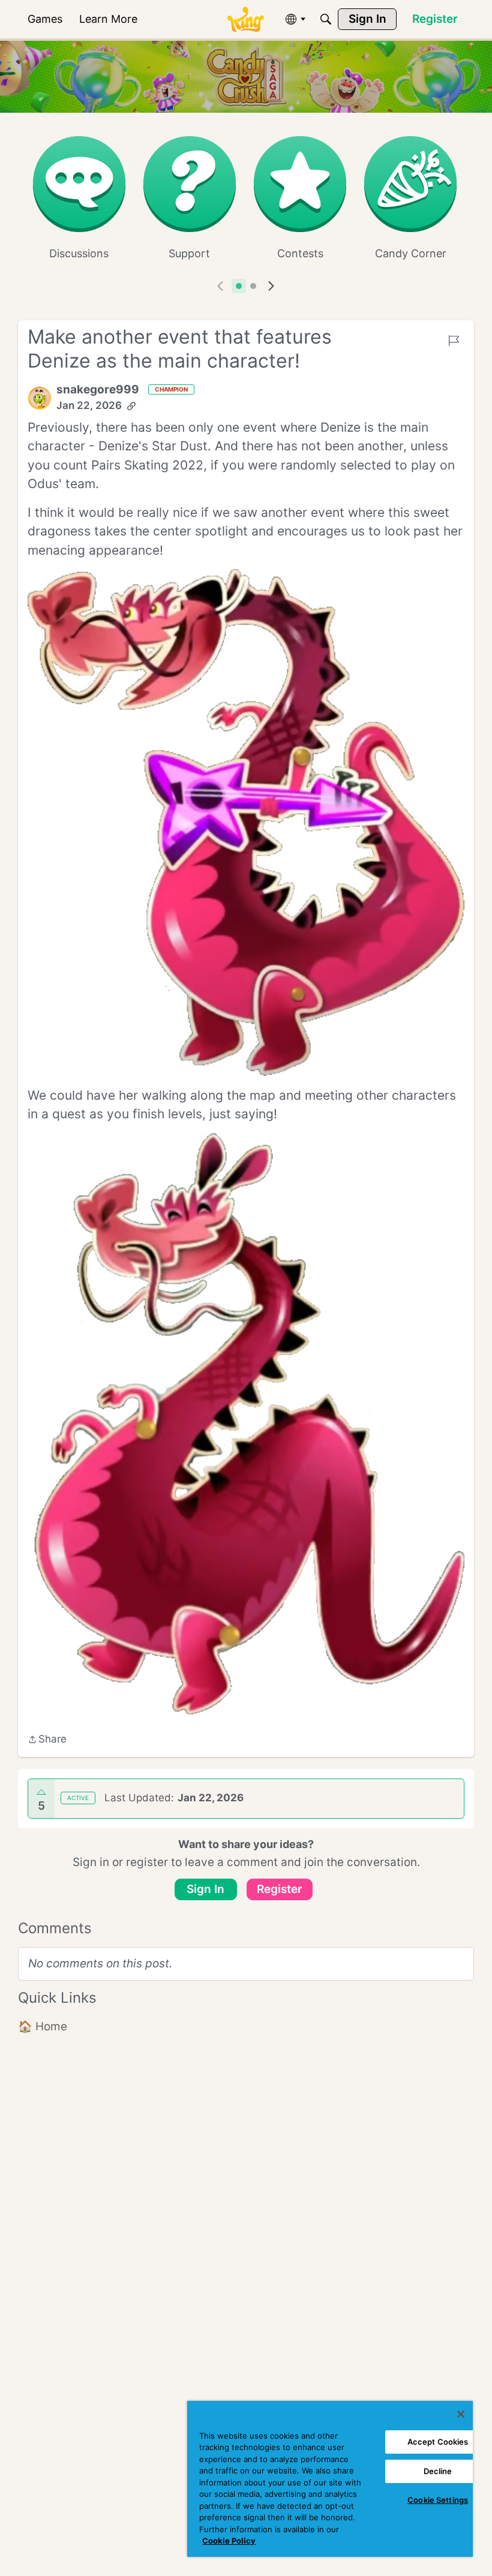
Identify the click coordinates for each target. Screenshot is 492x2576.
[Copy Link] (131, 406)
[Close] (461, 2414)
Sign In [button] (205, 1889)
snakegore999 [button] (98, 389)
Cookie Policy (229, 2541)
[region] (330, 2479)
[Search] (326, 19)
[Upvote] (41, 1792)
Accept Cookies (438, 2442)
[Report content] (454, 341)
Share (47, 1740)
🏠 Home (43, 2026)
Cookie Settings (438, 2500)
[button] (40, 398)
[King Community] (245, 19)
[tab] (239, 286)
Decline (438, 2471)
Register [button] (280, 1889)
